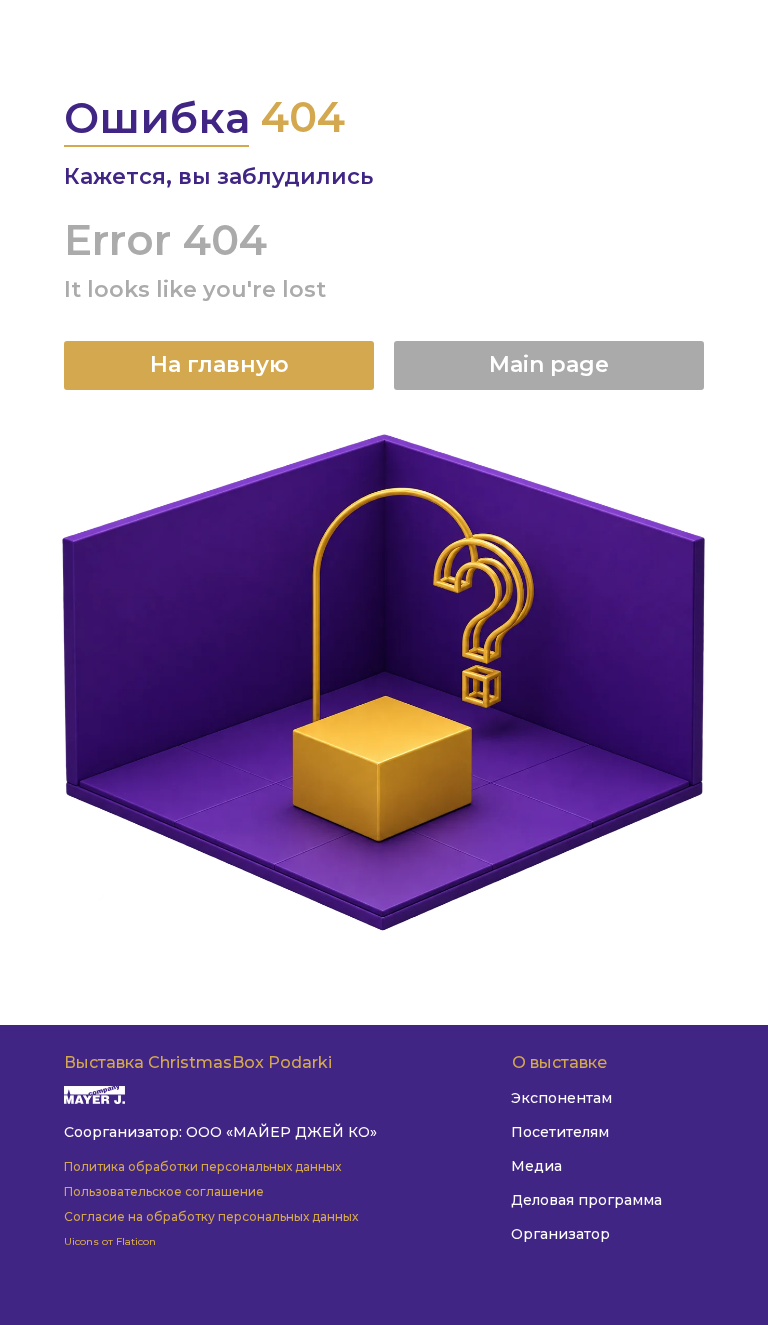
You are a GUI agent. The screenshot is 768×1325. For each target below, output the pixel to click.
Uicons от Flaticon (110, 1241)
